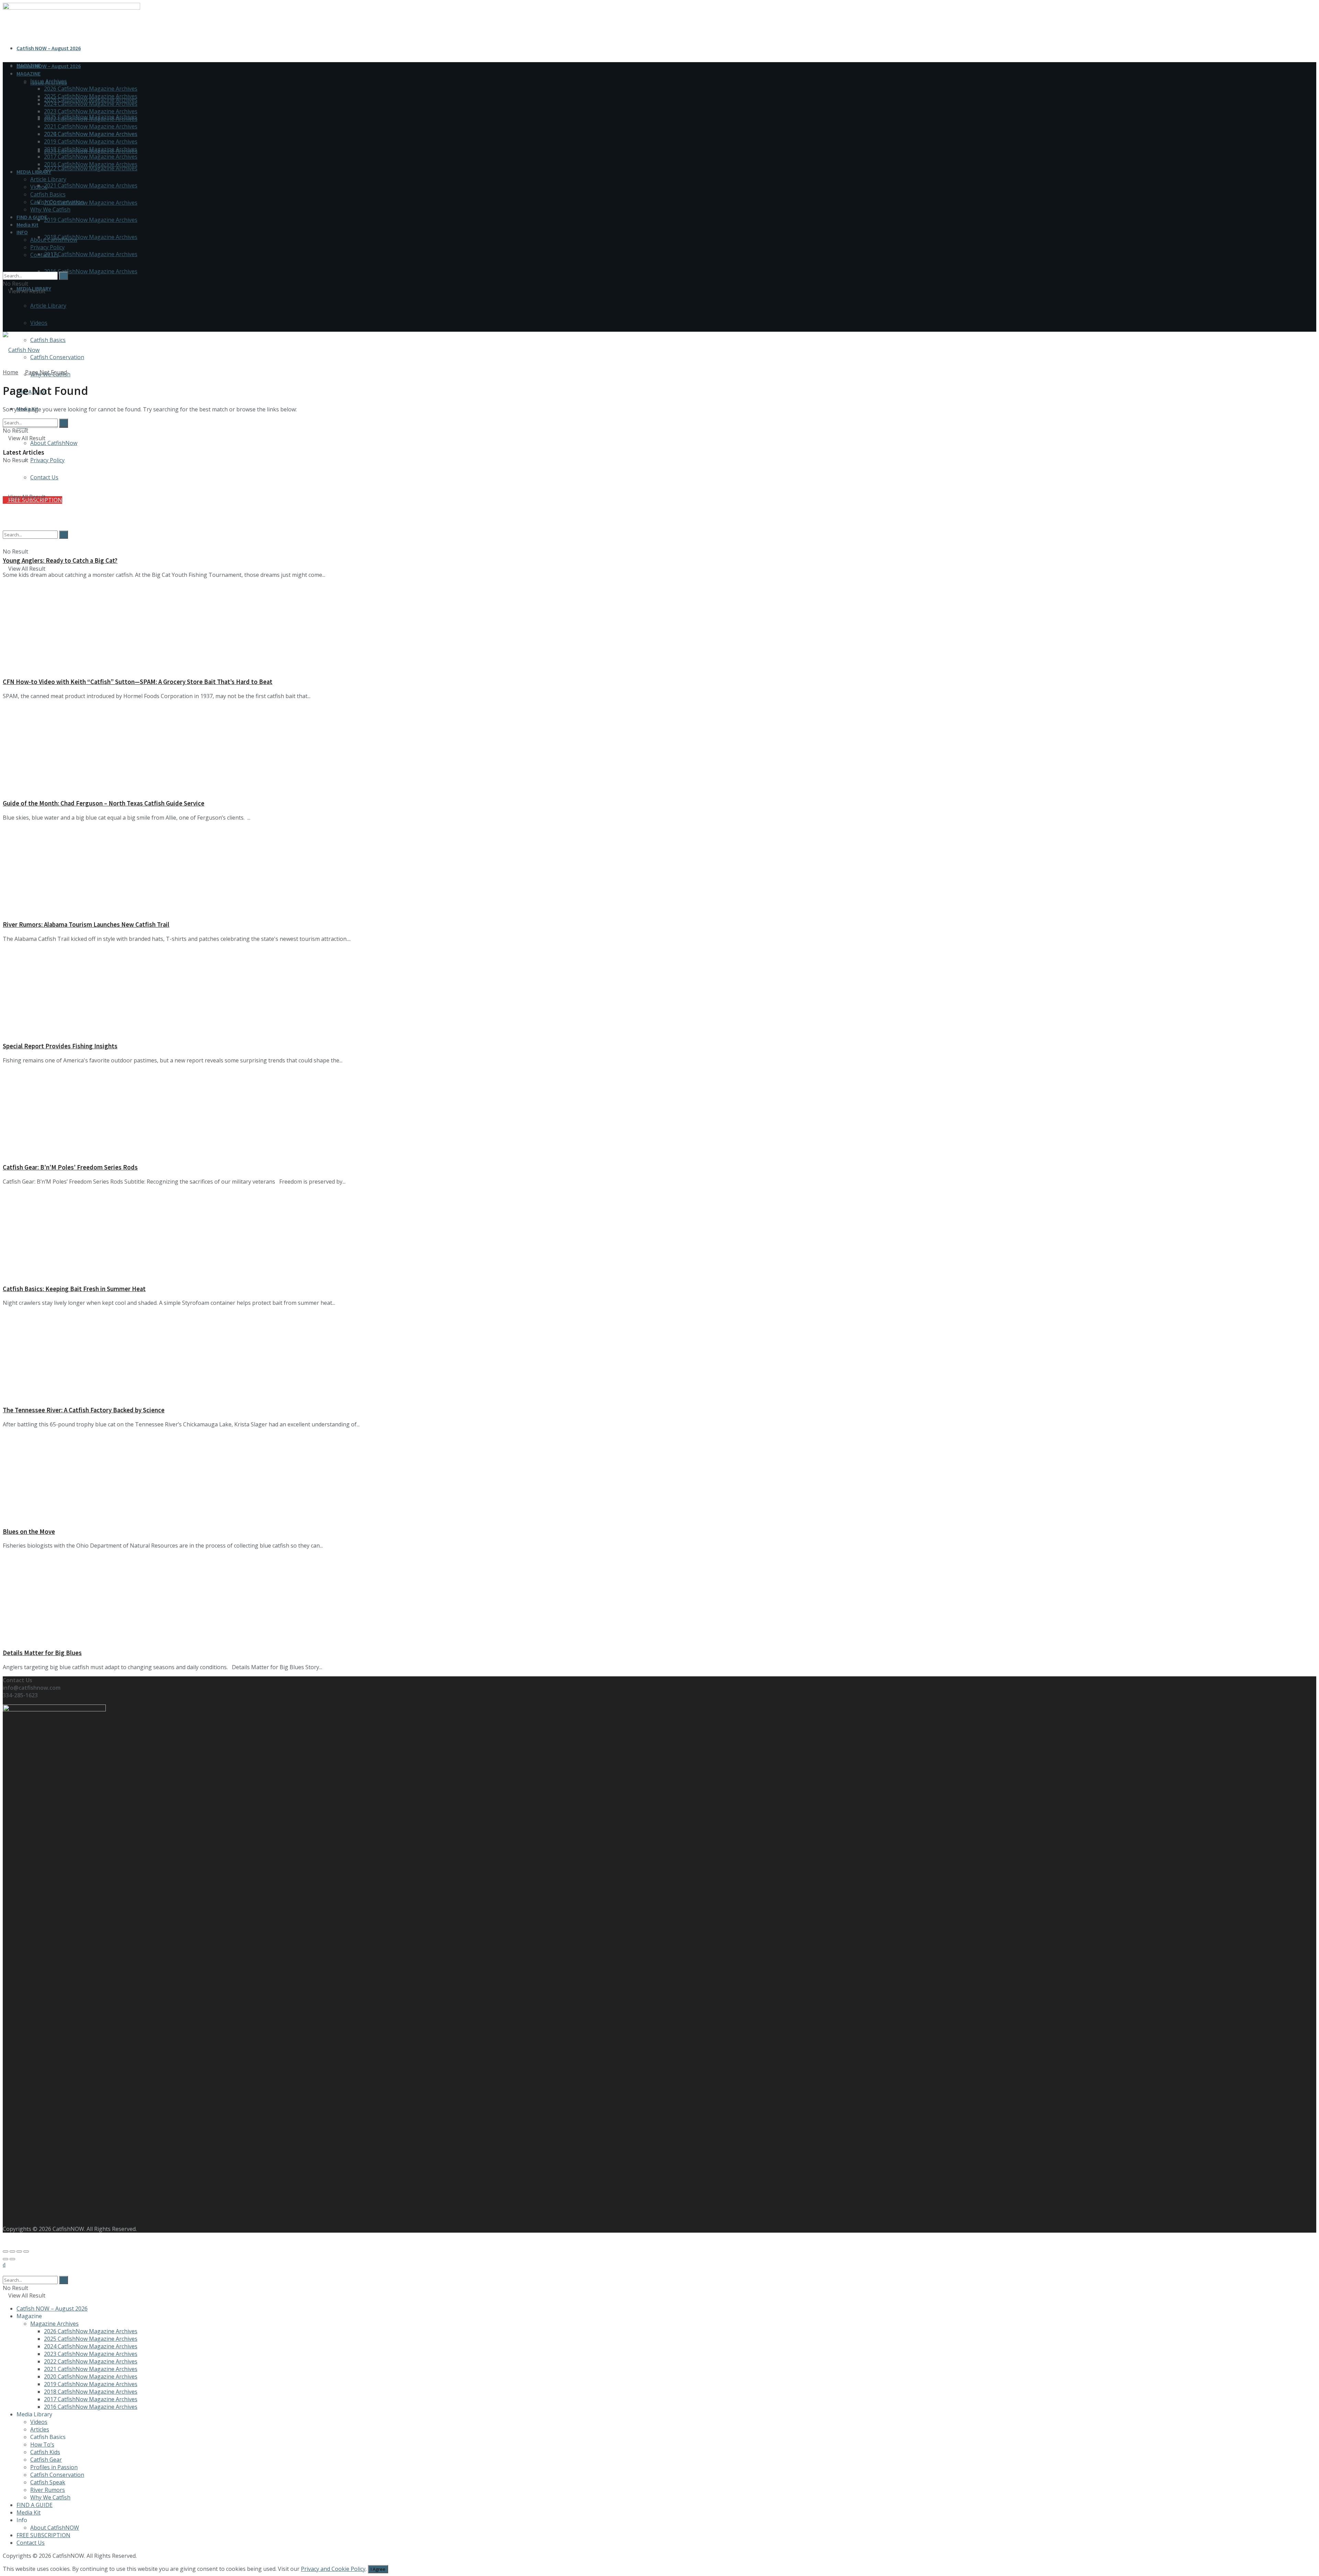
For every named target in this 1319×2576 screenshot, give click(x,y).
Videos (39, 323)
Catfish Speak (48, 2482)
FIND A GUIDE (32, 217)
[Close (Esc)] (5, 2252)
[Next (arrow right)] (12, 2259)
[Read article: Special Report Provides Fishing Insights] (659, 992)
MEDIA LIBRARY (34, 172)
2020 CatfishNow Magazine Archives (91, 203)
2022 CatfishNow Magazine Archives (91, 168)
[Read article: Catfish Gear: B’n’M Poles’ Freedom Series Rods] (659, 1113)
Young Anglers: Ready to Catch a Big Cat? (60, 561)
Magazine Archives (54, 2324)
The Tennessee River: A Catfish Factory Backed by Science (84, 1410)
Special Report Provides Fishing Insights (60, 1046)
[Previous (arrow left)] (5, 2259)
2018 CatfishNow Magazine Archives (91, 237)
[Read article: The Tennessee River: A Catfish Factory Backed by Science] (659, 1356)
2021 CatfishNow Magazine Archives (91, 185)
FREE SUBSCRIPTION (43, 2535)
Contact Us (44, 255)
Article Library (48, 306)
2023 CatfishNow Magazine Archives (91, 111)
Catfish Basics (48, 340)
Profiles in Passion (54, 2467)
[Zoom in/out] (26, 2252)
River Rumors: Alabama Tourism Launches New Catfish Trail (86, 925)
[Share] (12, 2252)
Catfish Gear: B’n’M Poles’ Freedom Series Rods (70, 1167)
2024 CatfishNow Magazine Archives (91, 104)
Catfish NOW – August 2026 (49, 48)
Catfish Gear (46, 2460)
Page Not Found (46, 372)
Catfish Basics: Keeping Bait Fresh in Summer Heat (74, 1289)
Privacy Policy (47, 460)
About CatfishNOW (55, 2528)
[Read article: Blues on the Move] (659, 1477)
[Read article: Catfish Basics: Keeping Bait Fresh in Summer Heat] (659, 1235)
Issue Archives (49, 81)
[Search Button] (5, 268)
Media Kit (27, 225)
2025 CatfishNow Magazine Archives (91, 96)
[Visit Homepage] (21, 350)
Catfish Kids (45, 2452)
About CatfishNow (54, 443)
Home (10, 372)
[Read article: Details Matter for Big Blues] (659, 1599)
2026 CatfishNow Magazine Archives (91, 89)
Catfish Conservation (57, 357)
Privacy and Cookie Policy (333, 2569)
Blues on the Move (29, 1532)
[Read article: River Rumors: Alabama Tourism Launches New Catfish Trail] (659, 871)
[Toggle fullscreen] (19, 2252)
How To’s (42, 2444)
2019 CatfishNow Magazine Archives (91, 220)
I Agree (378, 2569)
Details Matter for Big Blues (42, 1653)
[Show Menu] (5, 313)
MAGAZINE (29, 73)
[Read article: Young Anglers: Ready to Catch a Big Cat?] (659, 506)
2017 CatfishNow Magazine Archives (91, 254)
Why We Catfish (50, 209)
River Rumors (48, 2490)
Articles (40, 2429)
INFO (22, 232)
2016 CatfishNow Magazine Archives (91, 271)
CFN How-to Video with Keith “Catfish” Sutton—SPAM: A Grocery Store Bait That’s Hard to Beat (138, 682)
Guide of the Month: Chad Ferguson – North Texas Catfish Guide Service (104, 803)
